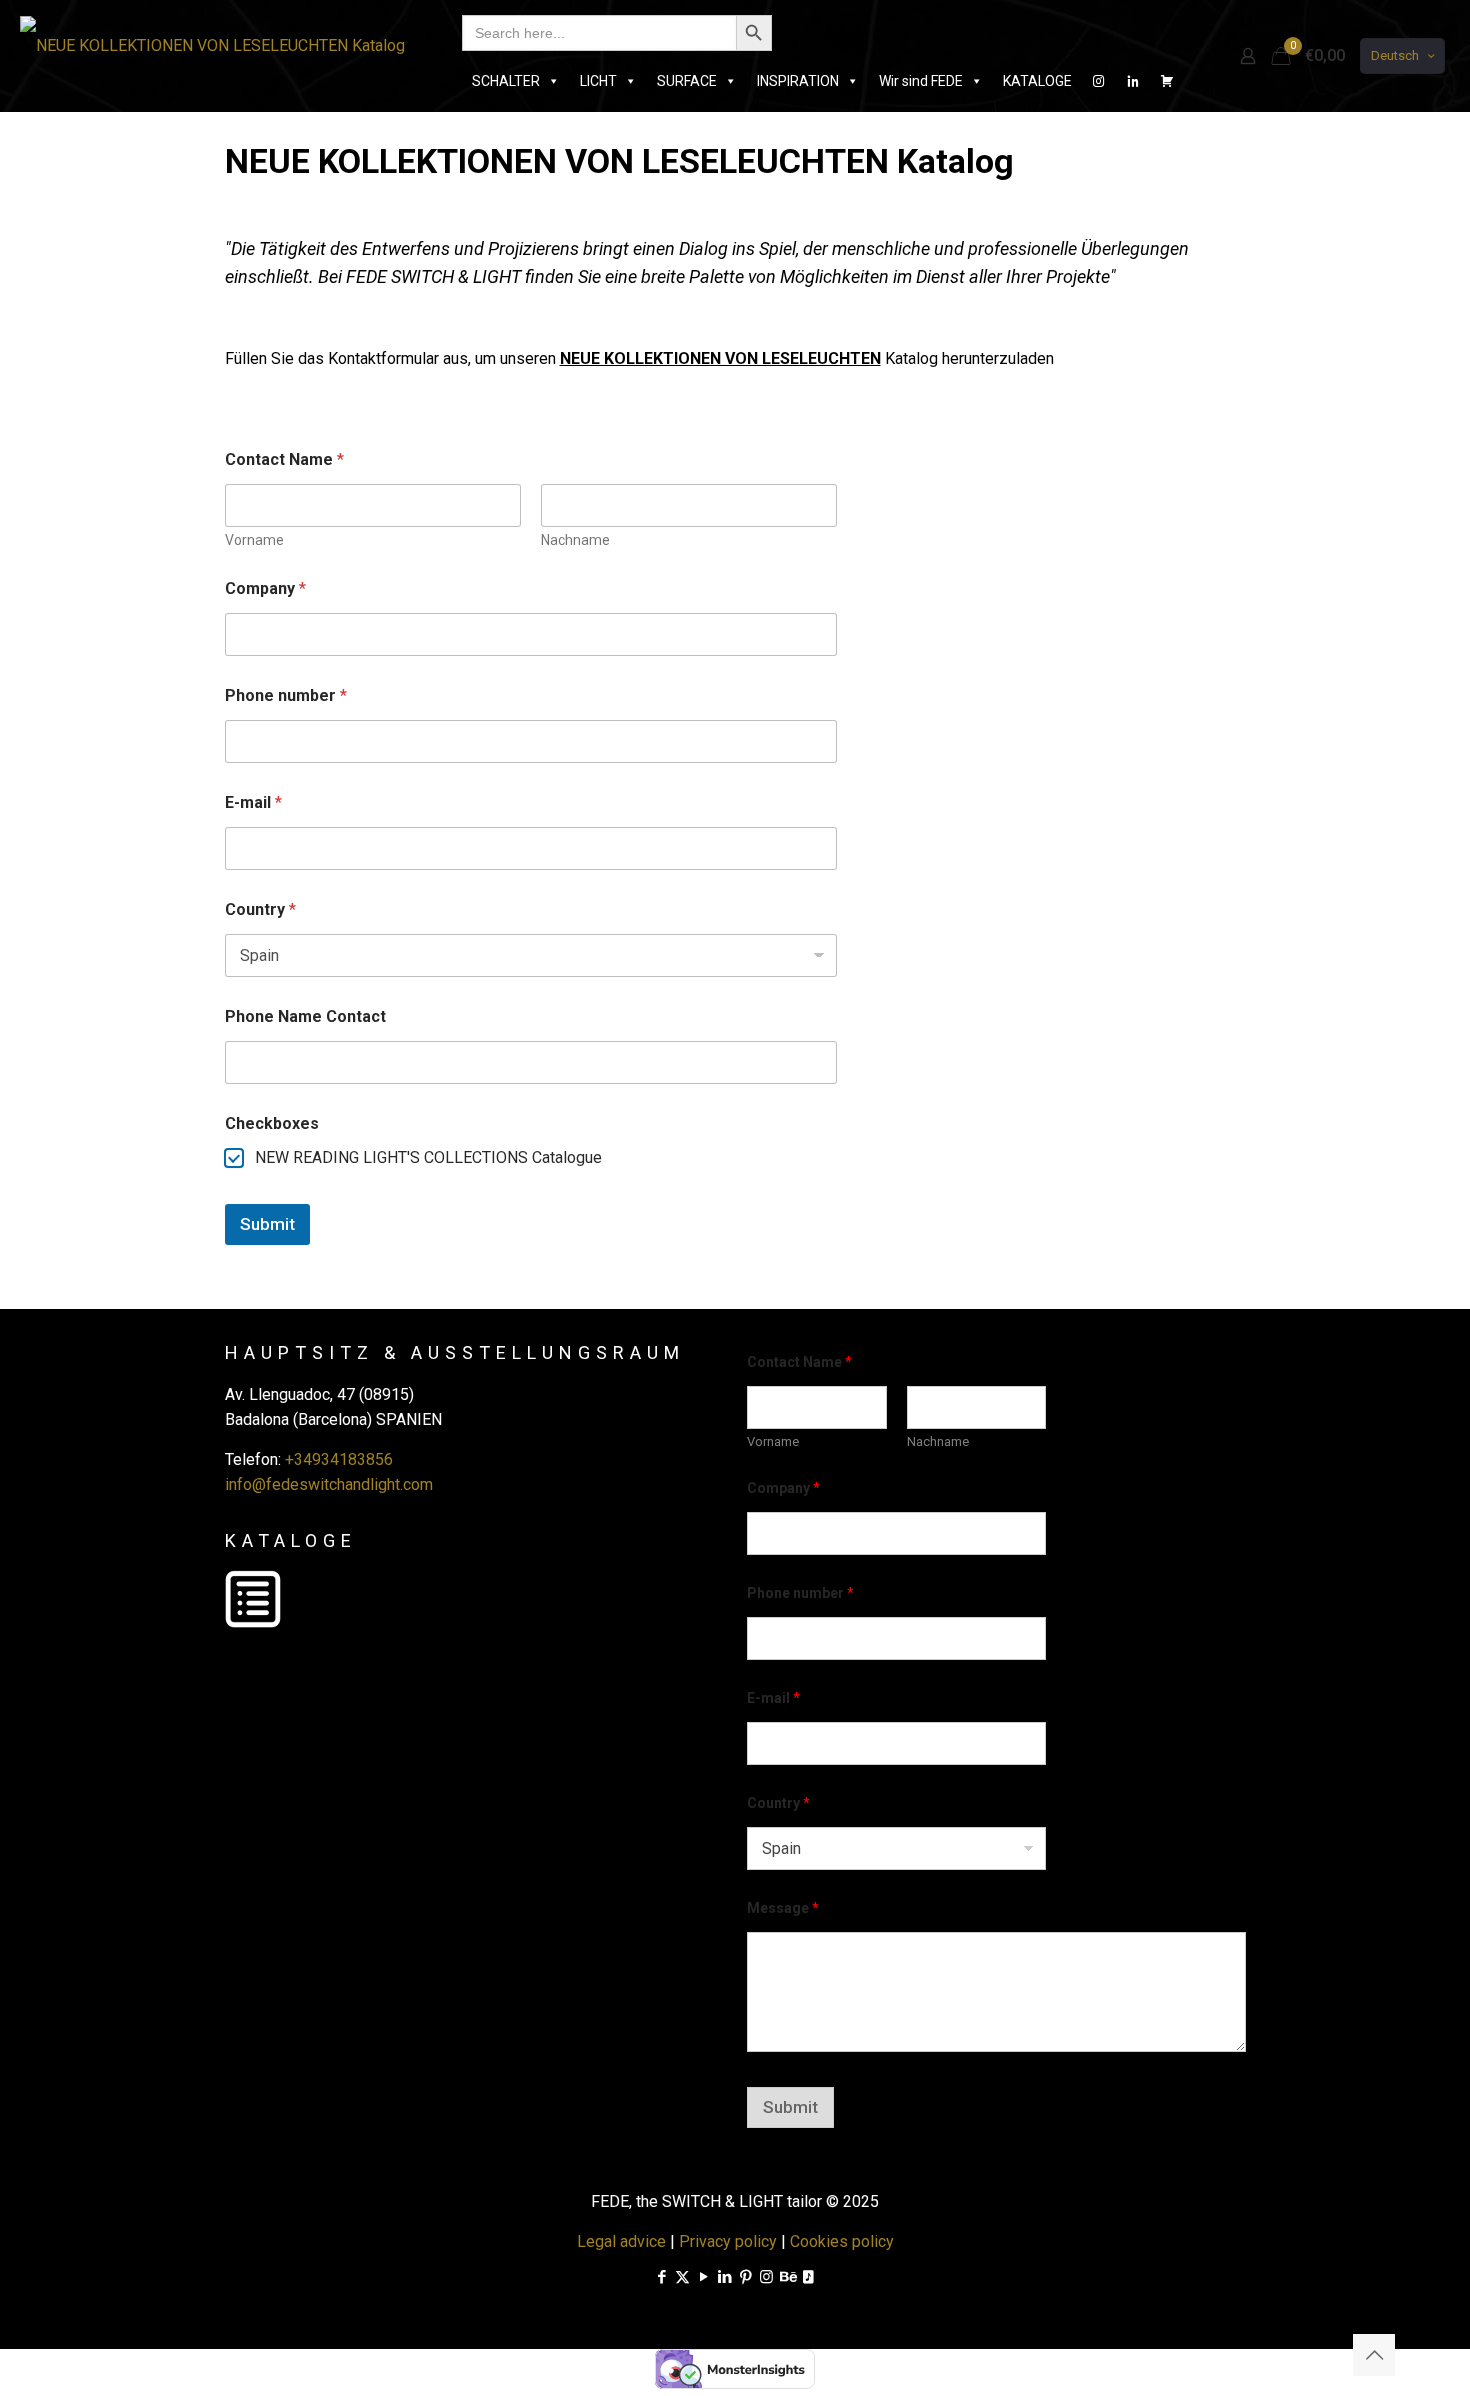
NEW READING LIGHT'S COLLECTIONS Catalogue (428, 1157)
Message (783, 1908)
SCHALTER (506, 81)
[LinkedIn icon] (724, 2277)
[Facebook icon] (661, 2277)
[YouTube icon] (703, 2277)
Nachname (575, 540)
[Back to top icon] (1374, 2355)
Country (260, 909)
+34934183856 (339, 1459)
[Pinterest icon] (745, 2277)
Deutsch (1395, 55)
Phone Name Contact (305, 1016)
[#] (1099, 81)
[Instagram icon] (766, 2277)
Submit (267, 1224)
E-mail (253, 802)
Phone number (286, 695)
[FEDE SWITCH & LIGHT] (212, 45)
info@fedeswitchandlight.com (329, 1484)
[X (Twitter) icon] (682, 2277)
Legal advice (621, 2241)
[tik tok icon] (808, 2277)
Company (265, 588)
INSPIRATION (798, 81)
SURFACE (687, 81)
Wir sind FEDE (921, 81)
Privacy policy (728, 2241)
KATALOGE (1037, 81)
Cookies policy (842, 2241)
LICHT (598, 81)
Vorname (254, 540)
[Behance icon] (787, 2277)
